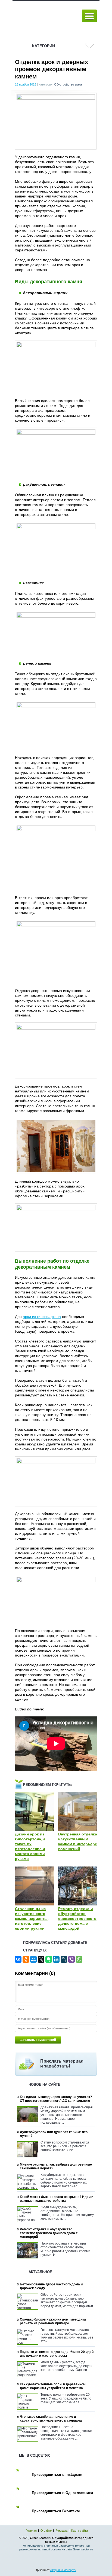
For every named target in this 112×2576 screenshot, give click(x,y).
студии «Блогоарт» (63, 2570)
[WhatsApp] (79, 1959)
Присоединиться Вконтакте (56, 2511)
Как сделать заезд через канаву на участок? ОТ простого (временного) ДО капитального (56, 2099)
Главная (31, 2531)
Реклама (61, 2531)
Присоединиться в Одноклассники (62, 2493)
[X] (41, 1959)
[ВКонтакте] (18, 1959)
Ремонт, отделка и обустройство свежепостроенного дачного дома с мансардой (77, 1919)
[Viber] (71, 1959)
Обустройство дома (68, 84)
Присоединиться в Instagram (57, 2475)
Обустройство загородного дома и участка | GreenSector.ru (45, 16)
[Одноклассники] (26, 1959)
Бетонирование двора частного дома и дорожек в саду (51, 2286)
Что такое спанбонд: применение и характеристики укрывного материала (51, 2419)
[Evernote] (49, 1959)
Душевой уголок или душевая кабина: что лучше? (54, 2134)
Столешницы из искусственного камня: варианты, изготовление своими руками (32, 1919)
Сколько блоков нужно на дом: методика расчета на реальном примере (53, 2321)
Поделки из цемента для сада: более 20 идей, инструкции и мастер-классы (57, 2354)
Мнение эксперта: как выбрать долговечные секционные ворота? (56, 2166)
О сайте (46, 2531)
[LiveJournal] (64, 1959)
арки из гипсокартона (42, 1317)
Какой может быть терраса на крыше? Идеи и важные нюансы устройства (57, 2199)
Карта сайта (80, 2531)
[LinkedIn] (56, 1959)
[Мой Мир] (33, 1959)
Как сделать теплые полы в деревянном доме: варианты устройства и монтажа (53, 2386)
